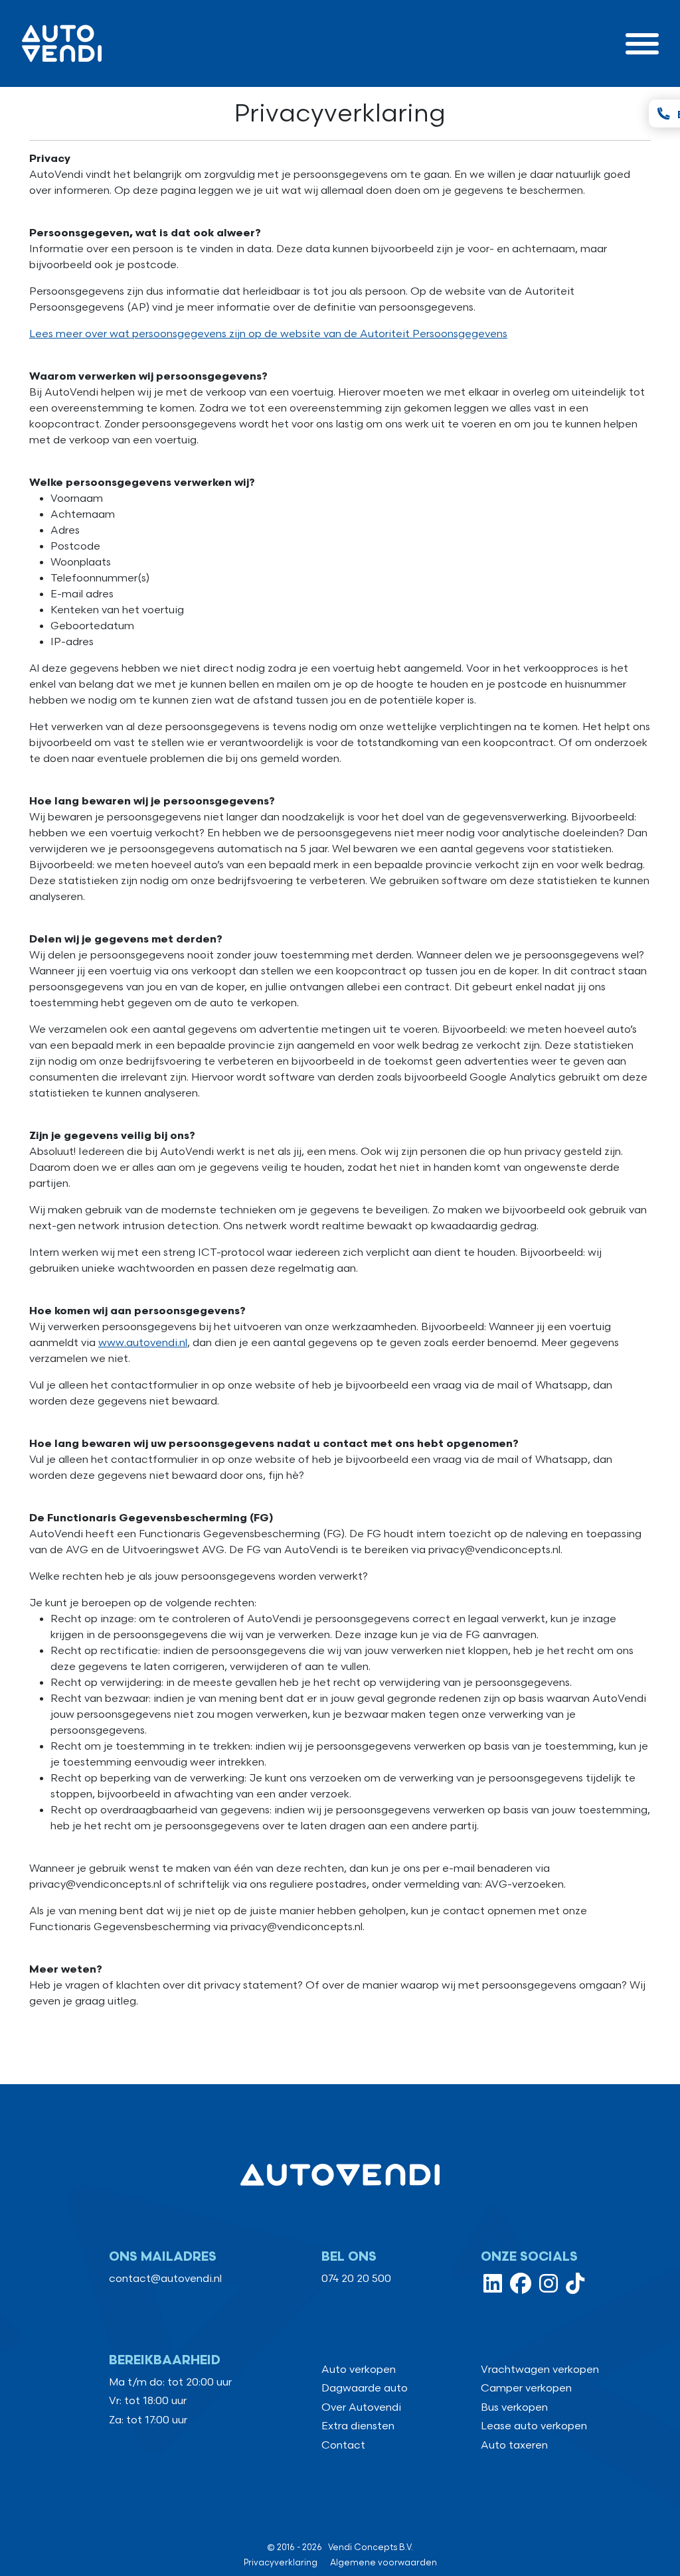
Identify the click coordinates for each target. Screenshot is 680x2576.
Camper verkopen (526, 2388)
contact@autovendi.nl (165, 2279)
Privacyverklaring (281, 2563)
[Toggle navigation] (642, 43)
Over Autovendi (361, 2408)
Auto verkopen (359, 2370)
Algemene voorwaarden (383, 2563)
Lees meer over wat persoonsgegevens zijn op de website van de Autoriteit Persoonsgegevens (268, 334)
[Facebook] (521, 2288)
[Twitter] (493, 2288)
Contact (343, 2446)
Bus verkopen (514, 2408)
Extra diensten (358, 2426)
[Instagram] (549, 2288)
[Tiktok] (575, 2288)
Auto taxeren (514, 2446)
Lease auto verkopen (534, 2426)
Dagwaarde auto (365, 2388)
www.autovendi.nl (143, 1343)
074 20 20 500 (356, 2279)
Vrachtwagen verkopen (540, 2370)
